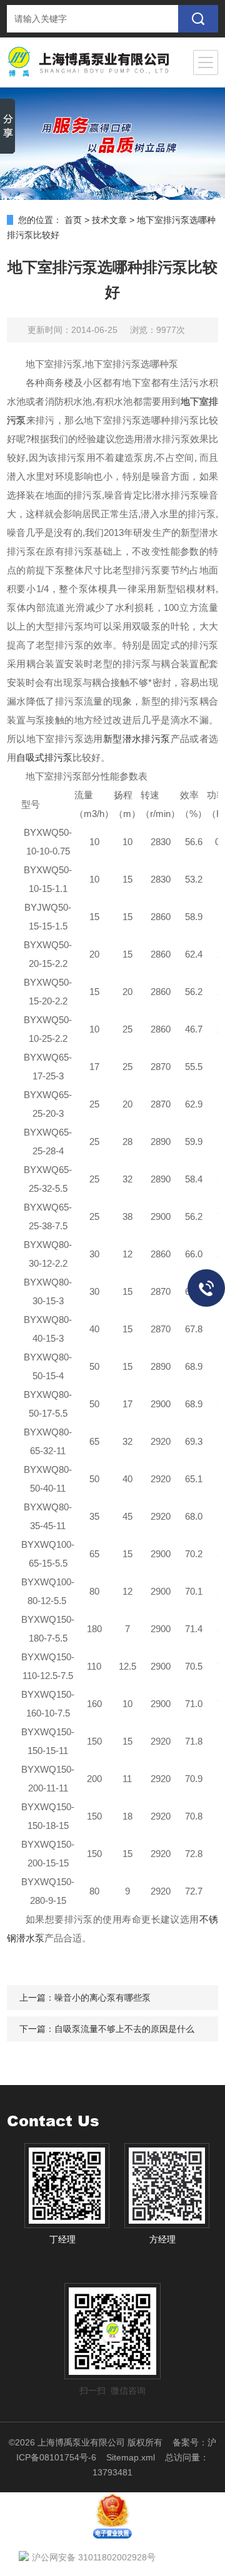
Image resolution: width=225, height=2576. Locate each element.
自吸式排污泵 (44, 757)
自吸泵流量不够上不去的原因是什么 (124, 2029)
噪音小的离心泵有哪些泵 (102, 1998)
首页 (73, 220)
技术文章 (109, 220)
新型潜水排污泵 (137, 739)
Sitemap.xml (131, 2457)
